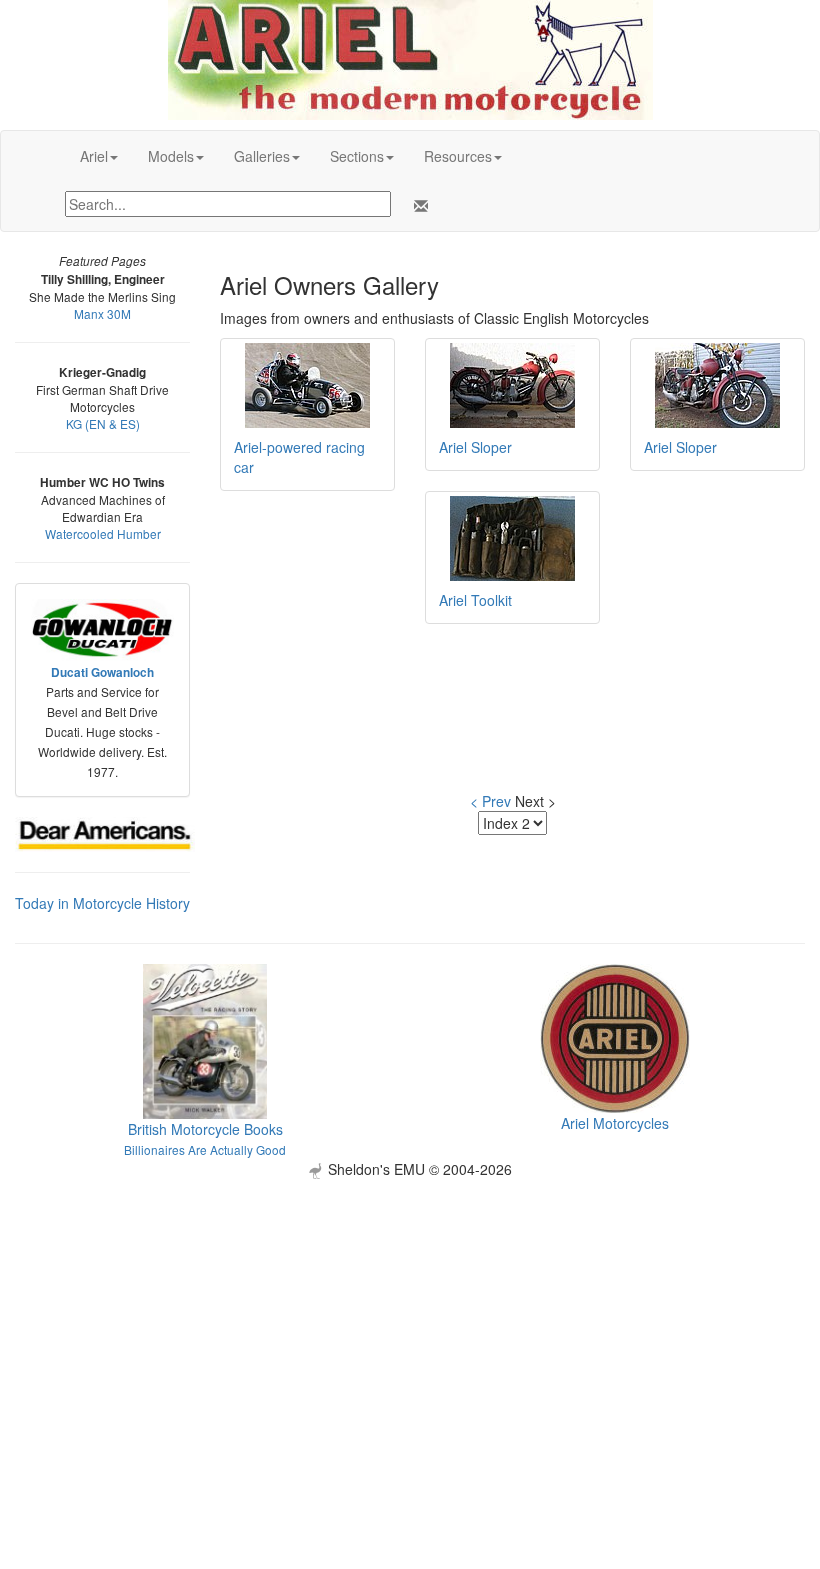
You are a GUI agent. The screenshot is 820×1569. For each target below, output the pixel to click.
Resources (458, 156)
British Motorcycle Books (205, 1129)
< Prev (490, 801)
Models (171, 156)
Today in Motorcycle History (102, 903)
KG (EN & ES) (103, 423)
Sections (357, 156)
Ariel (94, 156)
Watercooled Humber (103, 533)
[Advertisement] (410, 1319)
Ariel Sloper (475, 447)
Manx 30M (102, 313)
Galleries (262, 156)
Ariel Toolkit (475, 600)
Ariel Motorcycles (615, 1123)
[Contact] (417, 206)
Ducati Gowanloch (102, 672)
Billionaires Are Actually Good (205, 1149)
